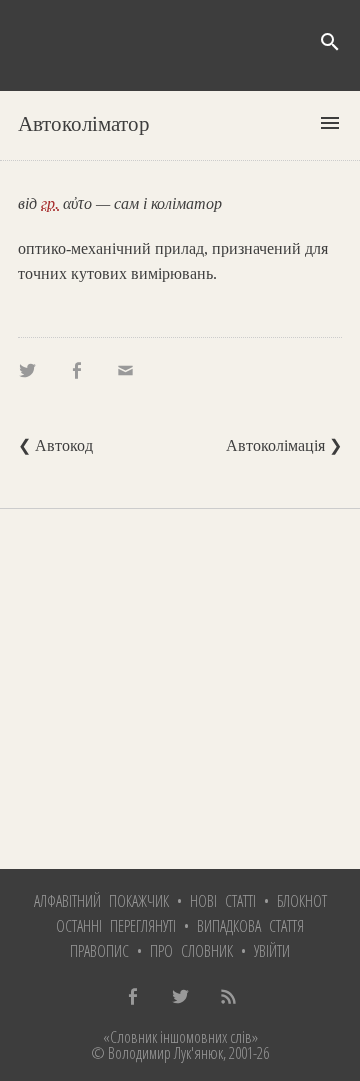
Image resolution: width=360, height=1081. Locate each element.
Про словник (191, 951)
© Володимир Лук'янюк (157, 1053)
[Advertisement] (180, 689)
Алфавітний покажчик (101, 901)
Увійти (272, 951)
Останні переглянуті (116, 926)
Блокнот (302, 901)
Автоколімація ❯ (284, 445)
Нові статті (223, 901)
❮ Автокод (55, 445)
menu (330, 123)
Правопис (99, 951)
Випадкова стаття (250, 926)
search (330, 42)
